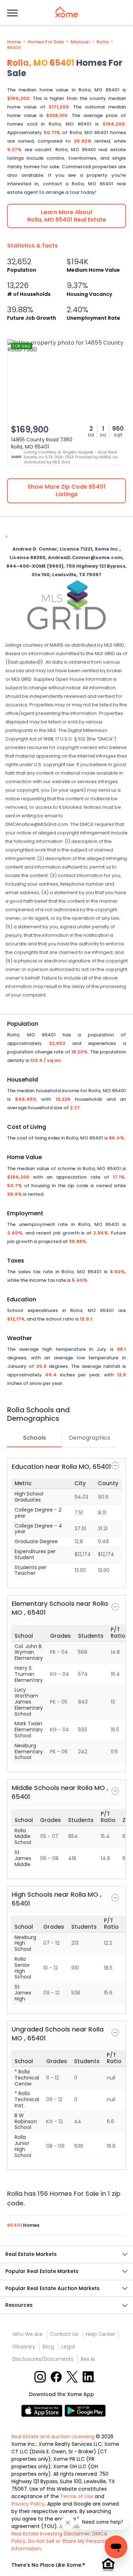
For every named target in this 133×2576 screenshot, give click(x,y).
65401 (14, 48)
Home (14, 42)
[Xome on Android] (85, 2410)
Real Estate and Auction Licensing (53, 2437)
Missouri (80, 42)
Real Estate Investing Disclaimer (51, 2534)
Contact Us (64, 2334)
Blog (48, 2347)
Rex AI (88, 2359)
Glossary (24, 2347)
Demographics (90, 1438)
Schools (35, 1438)
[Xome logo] (67, 12)
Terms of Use (77, 2496)
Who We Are (27, 2334)
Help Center (101, 2334)
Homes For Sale (46, 42)
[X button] (73, 2377)
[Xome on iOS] (43, 2410)
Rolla (102, 42)
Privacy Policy (28, 2504)
